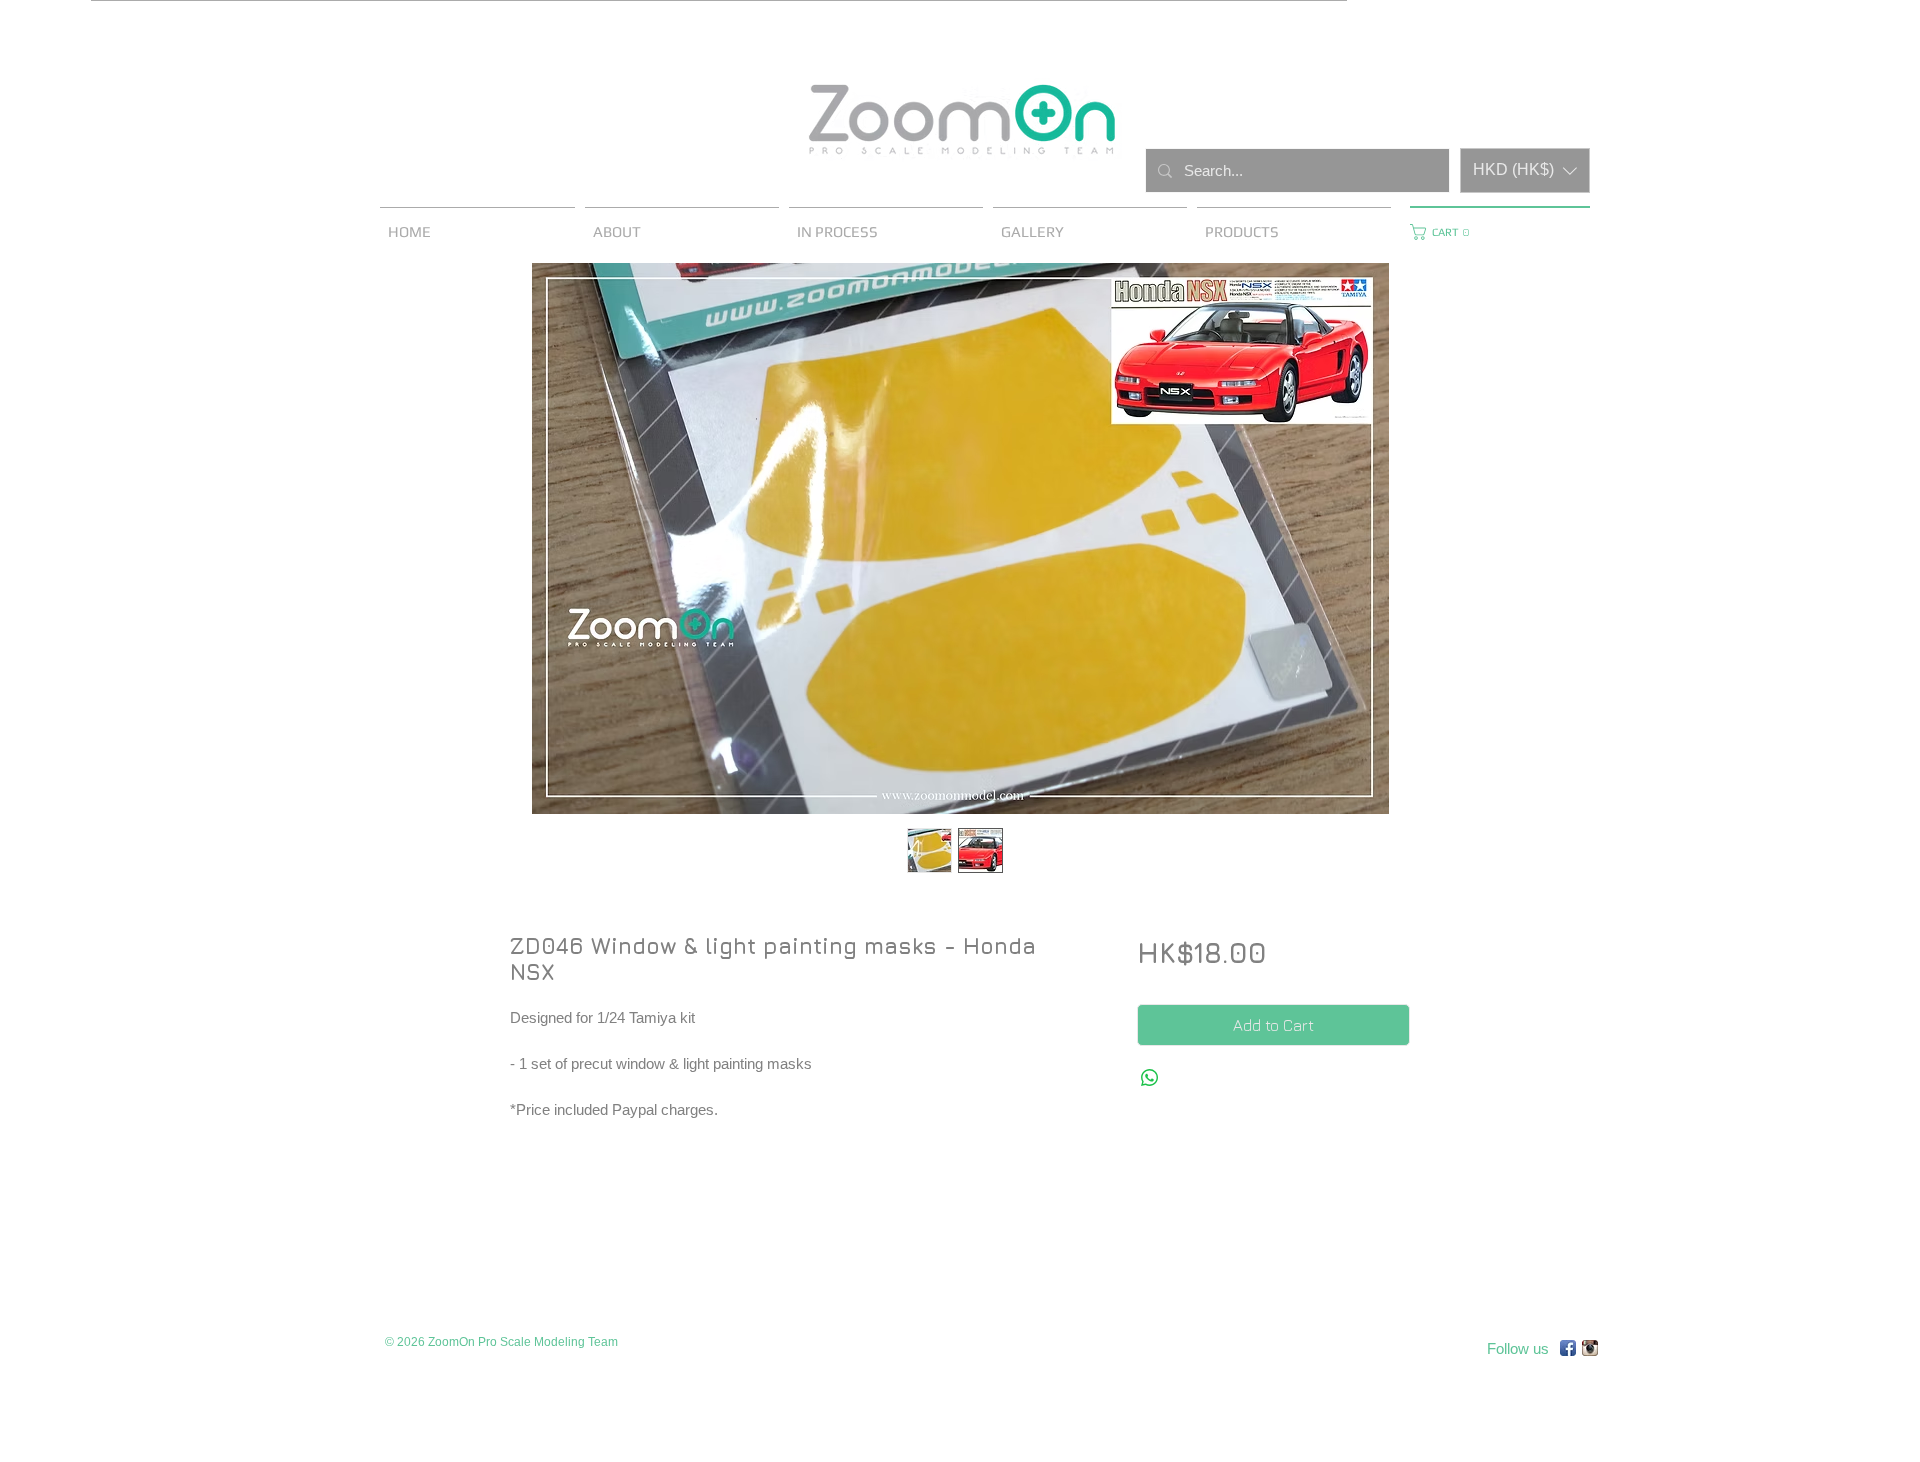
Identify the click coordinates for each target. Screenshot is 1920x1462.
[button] (1525, 170)
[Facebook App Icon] (1568, 1348)
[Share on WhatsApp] (1150, 1078)
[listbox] (1525, 170)
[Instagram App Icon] (1590, 1348)
